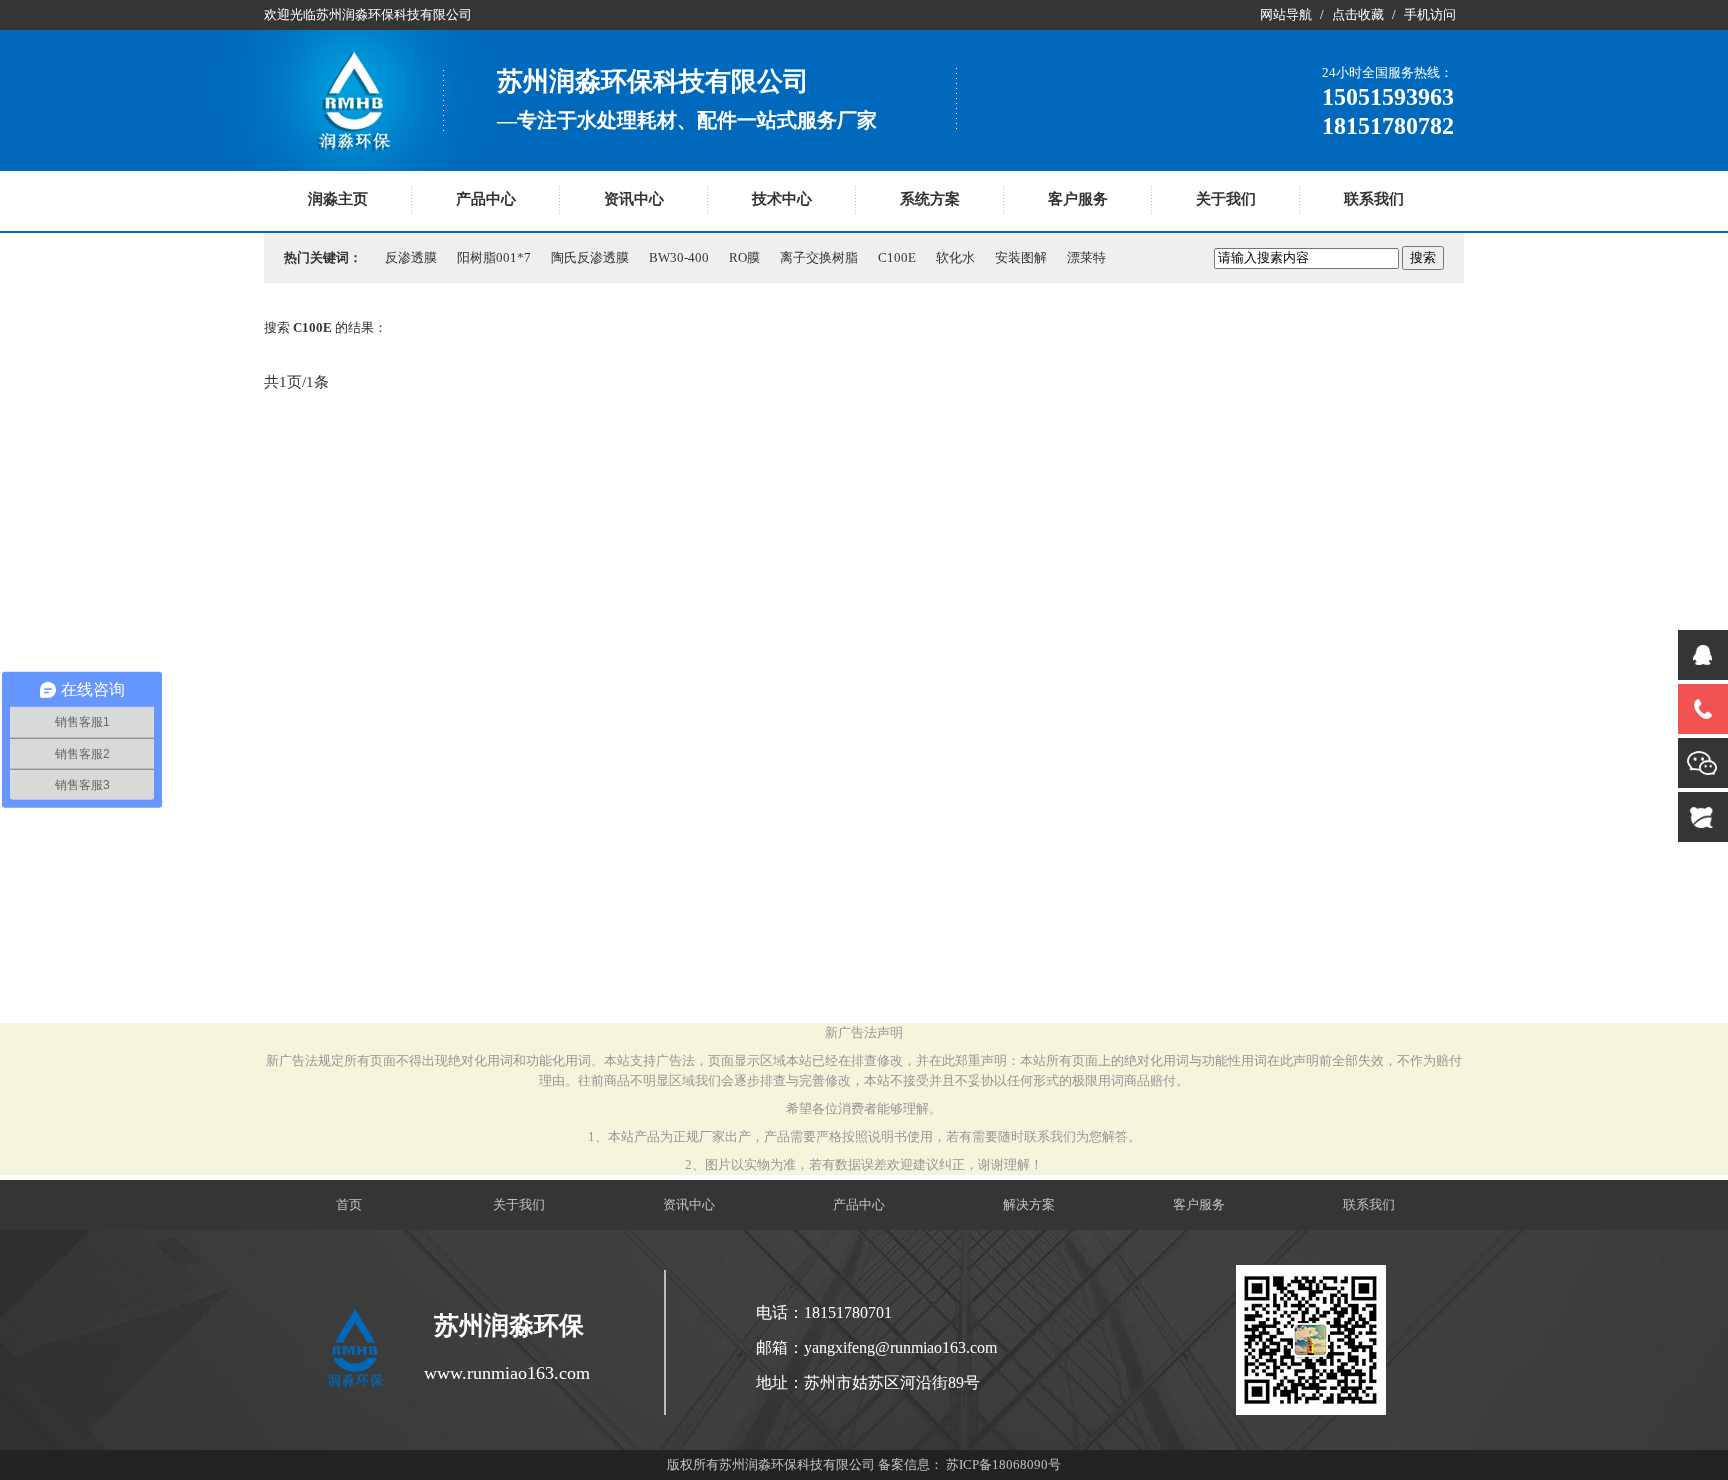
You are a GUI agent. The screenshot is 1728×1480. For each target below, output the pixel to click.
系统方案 (930, 199)
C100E (897, 257)
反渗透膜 (411, 257)
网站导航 (1286, 14)
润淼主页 (338, 199)
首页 (349, 1204)
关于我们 (1226, 199)
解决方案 (1029, 1204)
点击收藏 (1358, 14)
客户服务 (1078, 199)
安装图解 (1021, 257)
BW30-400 (679, 257)
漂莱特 (1086, 257)
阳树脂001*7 (494, 257)
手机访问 (1430, 14)
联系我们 (1374, 199)
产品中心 (486, 199)
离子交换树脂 (819, 257)
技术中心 (782, 199)
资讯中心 (634, 199)
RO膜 (744, 257)
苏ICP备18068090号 (1003, 1464)
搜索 (1423, 257)
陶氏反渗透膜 (590, 257)
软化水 (955, 257)
